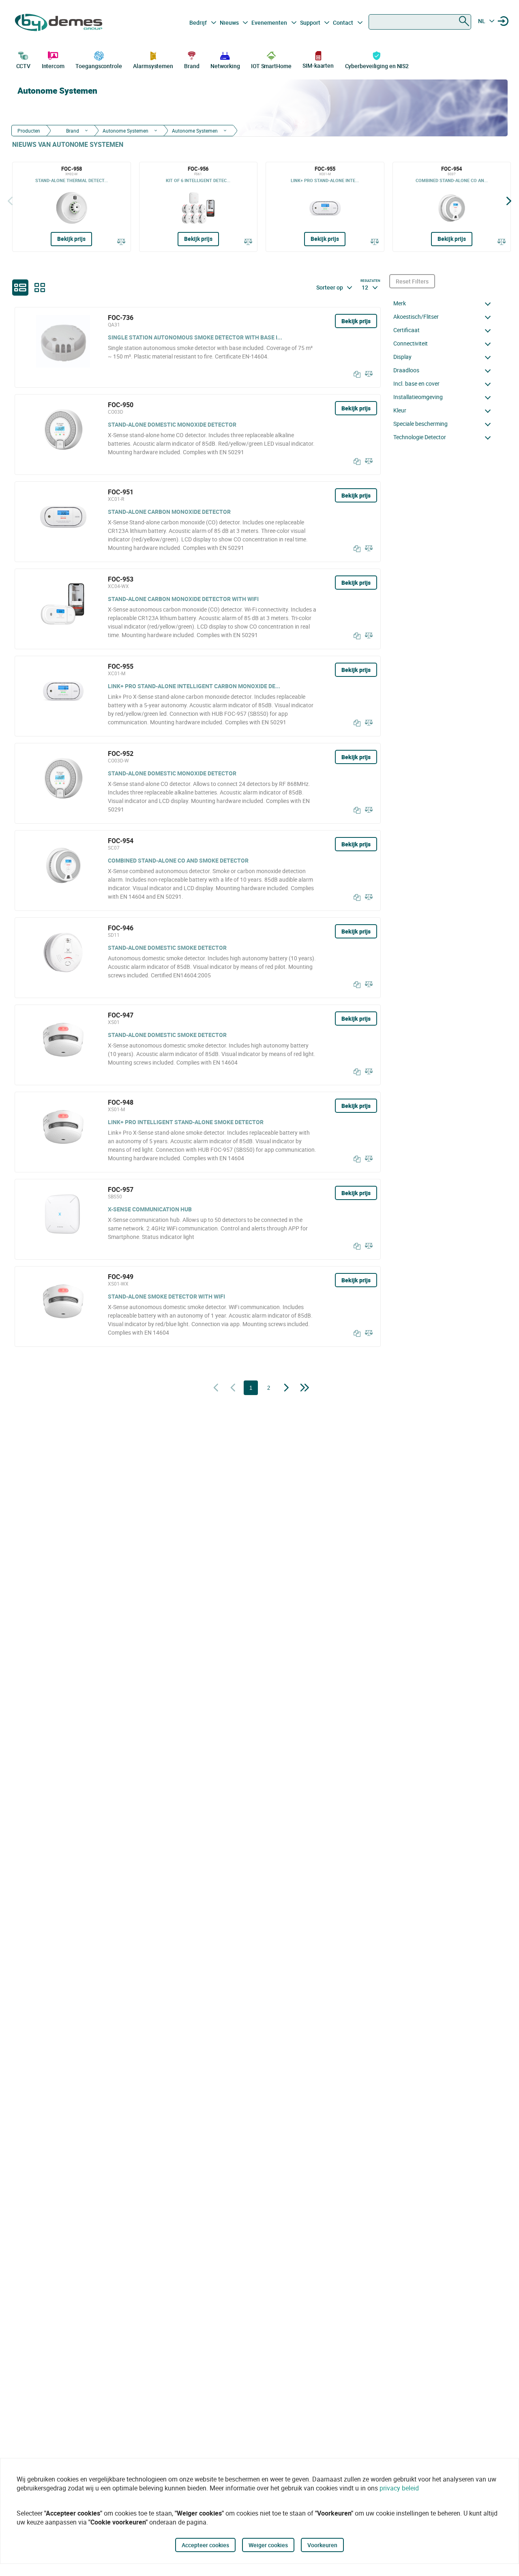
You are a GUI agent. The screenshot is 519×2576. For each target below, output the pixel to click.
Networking (225, 66)
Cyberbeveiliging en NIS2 (377, 66)
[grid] (40, 288)
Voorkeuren (322, 2545)
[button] (444, 303)
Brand (192, 66)
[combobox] (420, 22)
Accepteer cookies (205, 2545)
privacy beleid (399, 2488)
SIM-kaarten (318, 65)
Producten (29, 131)
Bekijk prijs (71, 239)
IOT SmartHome (271, 66)
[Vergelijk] (121, 241)
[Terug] (10, 201)
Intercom (53, 66)
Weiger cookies (268, 2545)
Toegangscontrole (99, 66)
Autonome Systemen (125, 131)
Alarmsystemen (153, 66)
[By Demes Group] (59, 23)
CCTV (24, 66)
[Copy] (355, 374)
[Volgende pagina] (286, 1388)
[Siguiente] (509, 201)
